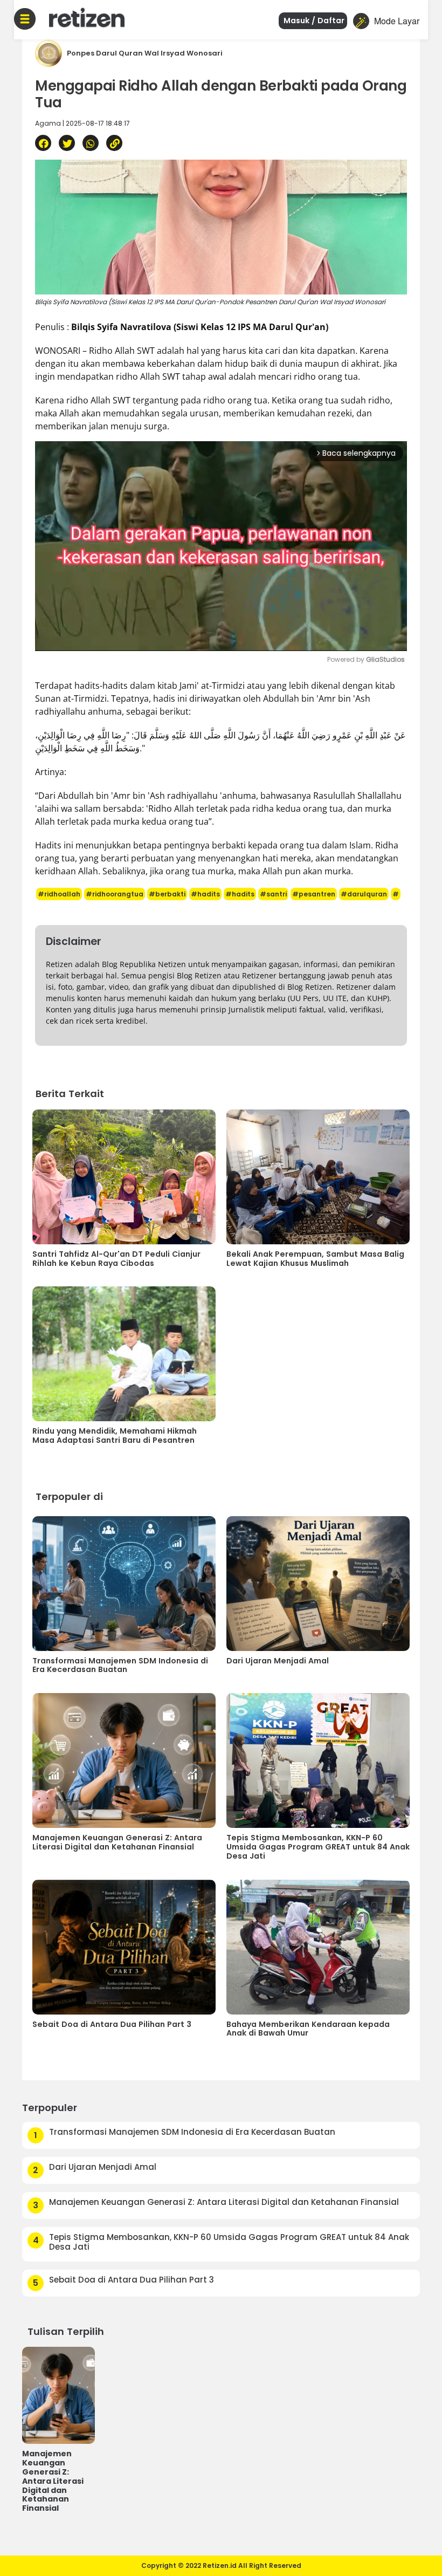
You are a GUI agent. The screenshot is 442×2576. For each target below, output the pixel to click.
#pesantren (314, 894)
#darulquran (364, 894)
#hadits (205, 894)
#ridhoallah (59, 894)
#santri (273, 894)
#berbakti (167, 894)
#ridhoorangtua (115, 894)
